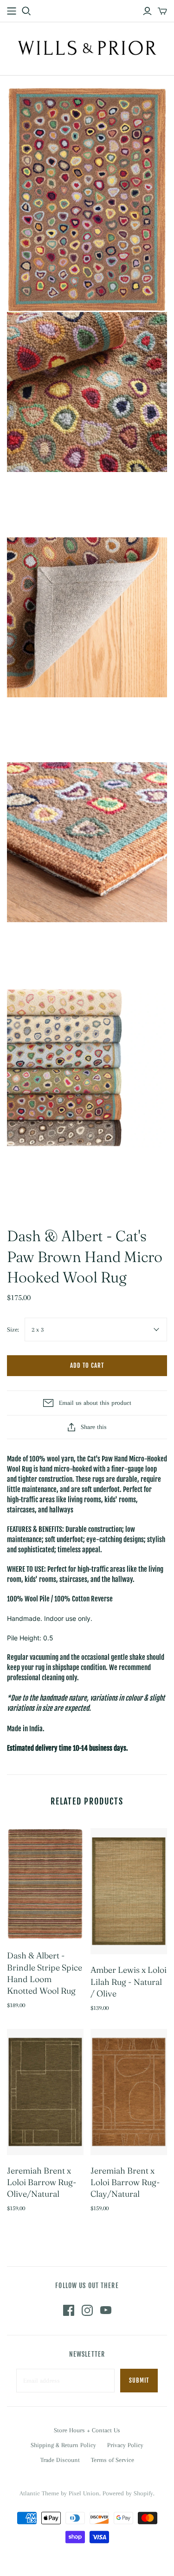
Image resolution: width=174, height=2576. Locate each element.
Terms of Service (113, 2460)
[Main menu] (12, 11)
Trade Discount (60, 2460)
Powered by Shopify (128, 2493)
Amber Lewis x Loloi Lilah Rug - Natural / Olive (129, 1981)
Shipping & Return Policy (63, 2445)
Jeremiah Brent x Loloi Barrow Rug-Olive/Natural (42, 2182)
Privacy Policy (125, 2445)
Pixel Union (84, 2493)
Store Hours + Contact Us (87, 2430)
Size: (13, 1329)
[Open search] (26, 11)
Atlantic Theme (39, 2493)
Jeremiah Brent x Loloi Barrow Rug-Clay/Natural (125, 2182)
